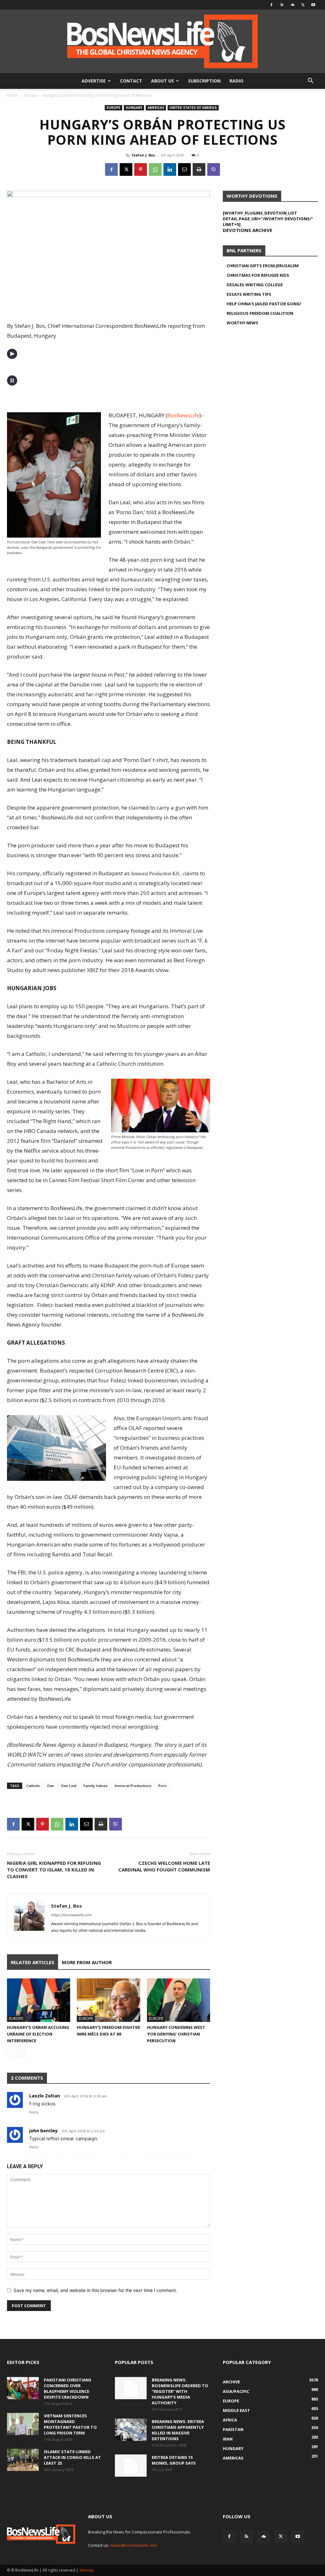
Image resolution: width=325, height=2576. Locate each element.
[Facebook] (271, 5)
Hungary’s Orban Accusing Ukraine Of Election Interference (38, 2034)
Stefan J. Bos (143, 155)
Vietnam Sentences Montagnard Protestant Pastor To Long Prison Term (70, 2424)
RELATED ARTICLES (33, 1962)
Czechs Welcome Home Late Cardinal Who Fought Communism (164, 1866)
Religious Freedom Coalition (260, 313)
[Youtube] (313, 5)
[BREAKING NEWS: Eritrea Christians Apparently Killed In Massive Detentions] (131, 2430)
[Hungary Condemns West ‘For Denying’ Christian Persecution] (179, 2000)
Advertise (94, 81)
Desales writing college (255, 285)
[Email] (184, 169)
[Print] (199, 169)
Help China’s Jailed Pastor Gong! (264, 304)
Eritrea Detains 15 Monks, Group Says (174, 2460)
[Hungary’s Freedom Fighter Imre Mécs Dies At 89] (108, 2000)
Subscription (204, 81)
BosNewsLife (183, 415)
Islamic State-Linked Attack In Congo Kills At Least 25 (72, 2457)
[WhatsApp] (155, 169)
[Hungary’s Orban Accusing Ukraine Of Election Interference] (39, 2000)
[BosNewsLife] (162, 41)
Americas (156, 108)
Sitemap (87, 2570)
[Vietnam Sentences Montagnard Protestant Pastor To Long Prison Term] (23, 2424)
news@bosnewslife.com (134, 2545)
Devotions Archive (248, 230)
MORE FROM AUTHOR (87, 1962)
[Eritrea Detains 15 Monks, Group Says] (131, 2466)
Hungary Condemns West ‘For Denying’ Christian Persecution (176, 2034)
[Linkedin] (170, 169)
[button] (310, 81)
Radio (236, 81)
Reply (34, 2112)
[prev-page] (11, 2053)
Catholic (33, 1786)
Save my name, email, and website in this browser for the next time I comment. (95, 2290)
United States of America (193, 108)
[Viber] (214, 169)
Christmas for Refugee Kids (258, 275)
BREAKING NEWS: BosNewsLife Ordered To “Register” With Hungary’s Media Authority (180, 2391)
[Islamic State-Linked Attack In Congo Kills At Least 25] (23, 2460)
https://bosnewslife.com (71, 1915)
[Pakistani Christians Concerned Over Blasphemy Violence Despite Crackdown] (23, 2388)
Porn (162, 1786)
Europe (31, 95)
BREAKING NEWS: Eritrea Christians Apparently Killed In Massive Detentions (178, 2430)
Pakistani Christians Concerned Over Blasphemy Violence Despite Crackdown (68, 2388)
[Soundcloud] (292, 5)
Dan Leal (69, 1786)
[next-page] (21, 2053)
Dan (51, 1786)
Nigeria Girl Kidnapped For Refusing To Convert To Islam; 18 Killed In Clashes (54, 1870)
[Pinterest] (141, 169)
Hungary (134, 108)
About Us (162, 81)
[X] (303, 5)
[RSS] (282, 5)
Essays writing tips (249, 294)
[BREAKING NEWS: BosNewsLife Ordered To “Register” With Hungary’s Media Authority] (131, 2388)
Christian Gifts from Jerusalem (263, 266)
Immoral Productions (133, 1786)
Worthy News (242, 323)
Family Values (96, 1786)
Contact (131, 81)
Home (13, 95)
